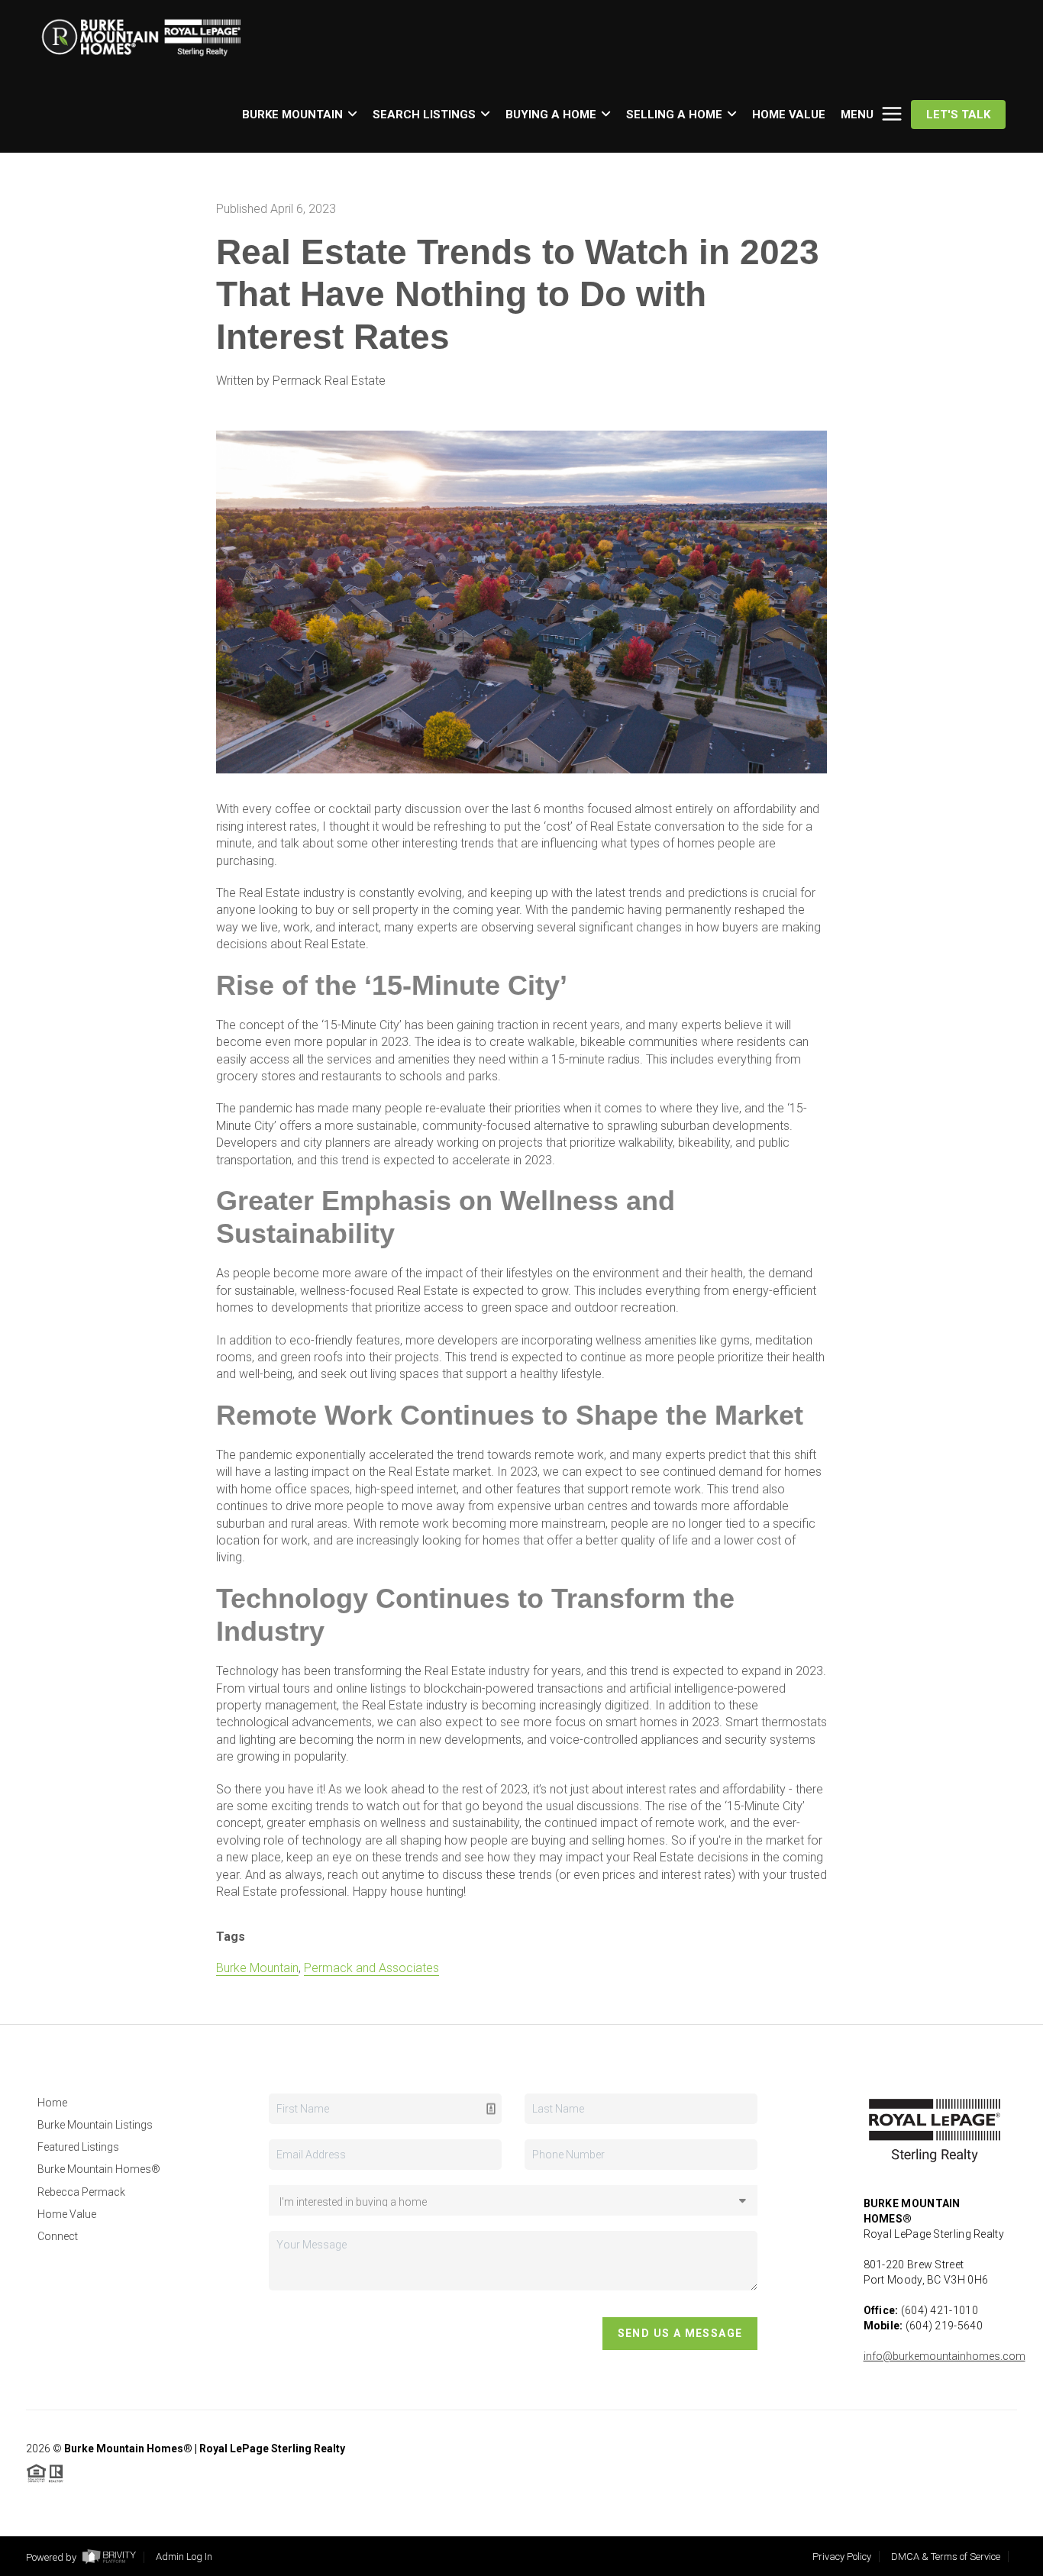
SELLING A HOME (674, 115)
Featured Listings (78, 2147)
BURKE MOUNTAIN (292, 115)
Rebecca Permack (81, 2192)
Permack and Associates (371, 1968)
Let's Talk (958, 115)
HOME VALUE (789, 115)
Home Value (67, 2214)
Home (52, 2103)
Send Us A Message (680, 2333)
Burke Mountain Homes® (99, 2169)
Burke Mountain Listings (95, 2125)
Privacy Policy (842, 2557)
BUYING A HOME (551, 115)
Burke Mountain (257, 1968)
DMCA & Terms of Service (946, 2557)
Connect (58, 2236)
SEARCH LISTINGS (424, 115)
